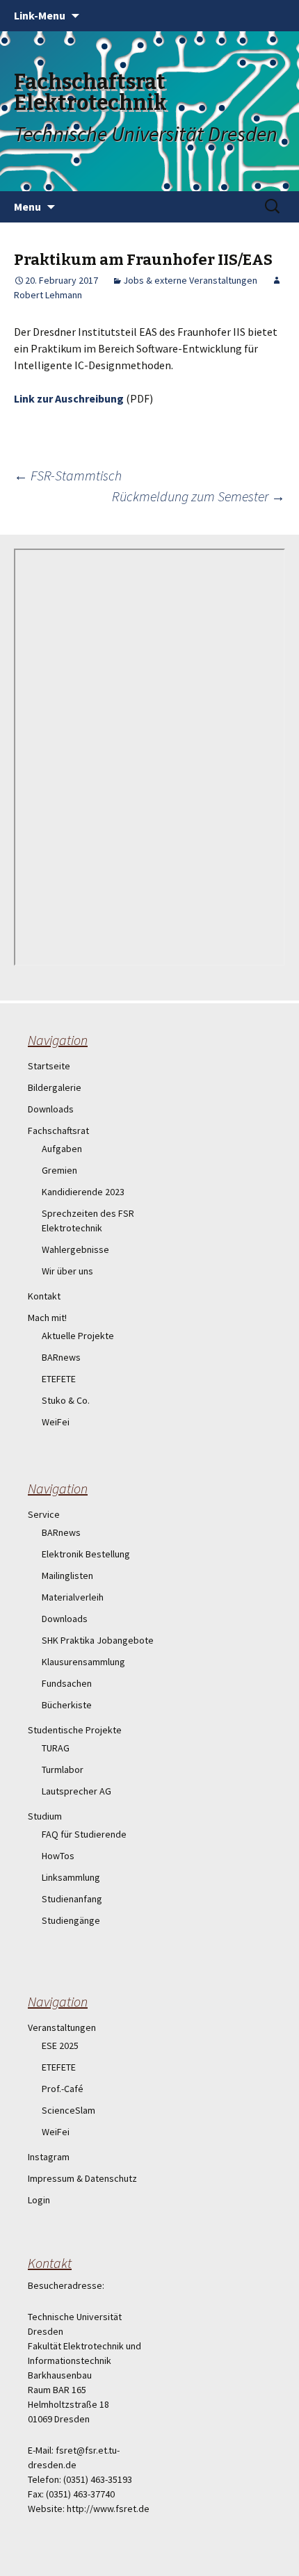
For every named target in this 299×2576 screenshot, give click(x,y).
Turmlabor (63, 1769)
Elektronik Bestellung (86, 1554)
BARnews (61, 1357)
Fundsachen (67, 1683)
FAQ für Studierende (84, 1834)
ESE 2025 (60, 2046)
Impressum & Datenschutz (82, 2178)
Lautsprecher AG (76, 1791)
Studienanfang (72, 1899)
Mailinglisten (67, 1575)
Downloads (51, 1109)
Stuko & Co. (66, 1400)
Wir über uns (67, 1271)
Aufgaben (62, 1149)
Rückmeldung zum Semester (199, 496)
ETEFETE (59, 1379)
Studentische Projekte (75, 1730)
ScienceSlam (68, 2110)
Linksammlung (71, 1877)
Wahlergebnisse (75, 1249)
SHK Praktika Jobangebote (98, 1640)
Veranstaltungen (62, 2027)
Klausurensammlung (83, 1662)
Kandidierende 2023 (83, 1192)
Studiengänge (71, 1920)
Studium (45, 1816)
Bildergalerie (55, 1087)
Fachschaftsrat (58, 1131)
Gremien (59, 1170)
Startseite (49, 1066)
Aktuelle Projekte (78, 1336)
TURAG (56, 1748)
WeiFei (56, 1422)
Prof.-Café (63, 2089)
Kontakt (44, 1296)
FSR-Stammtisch (68, 475)
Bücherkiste (67, 1705)
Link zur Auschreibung (69, 398)
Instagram (49, 2157)
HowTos (58, 1856)
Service (44, 1514)
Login (39, 2200)
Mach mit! (47, 1318)
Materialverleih (73, 1597)
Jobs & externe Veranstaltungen (190, 280)
